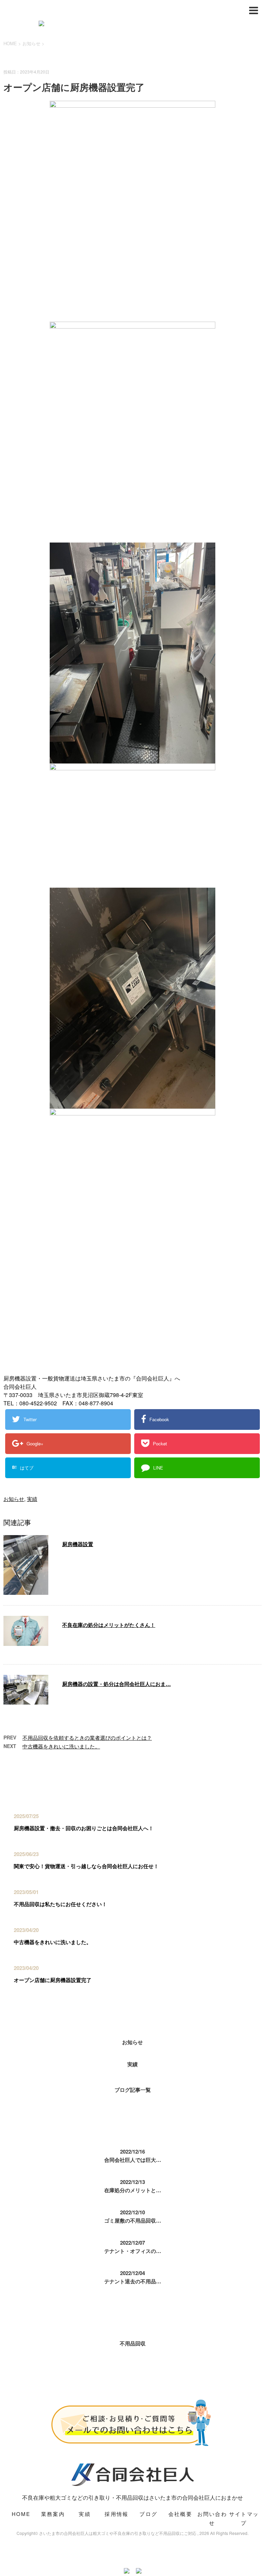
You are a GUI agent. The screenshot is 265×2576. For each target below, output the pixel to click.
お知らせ (14, 1499)
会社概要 (180, 2514)
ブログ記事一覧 (133, 2090)
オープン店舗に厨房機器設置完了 (53, 1980)
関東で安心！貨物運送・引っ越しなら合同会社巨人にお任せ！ (86, 1866)
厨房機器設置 (78, 1544)
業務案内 (53, 2514)
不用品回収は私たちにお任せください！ (60, 1904)
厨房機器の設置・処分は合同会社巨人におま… (116, 1684)
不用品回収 (133, 2343)
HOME (21, 2514)
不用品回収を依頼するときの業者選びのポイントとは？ (87, 1738)
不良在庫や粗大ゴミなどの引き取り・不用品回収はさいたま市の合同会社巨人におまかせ (132, 2497)
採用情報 (116, 2514)
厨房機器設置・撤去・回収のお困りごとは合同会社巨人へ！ (84, 1828)
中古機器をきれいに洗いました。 (61, 1746)
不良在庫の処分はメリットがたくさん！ (109, 1625)
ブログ (148, 2514)
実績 (32, 1499)
